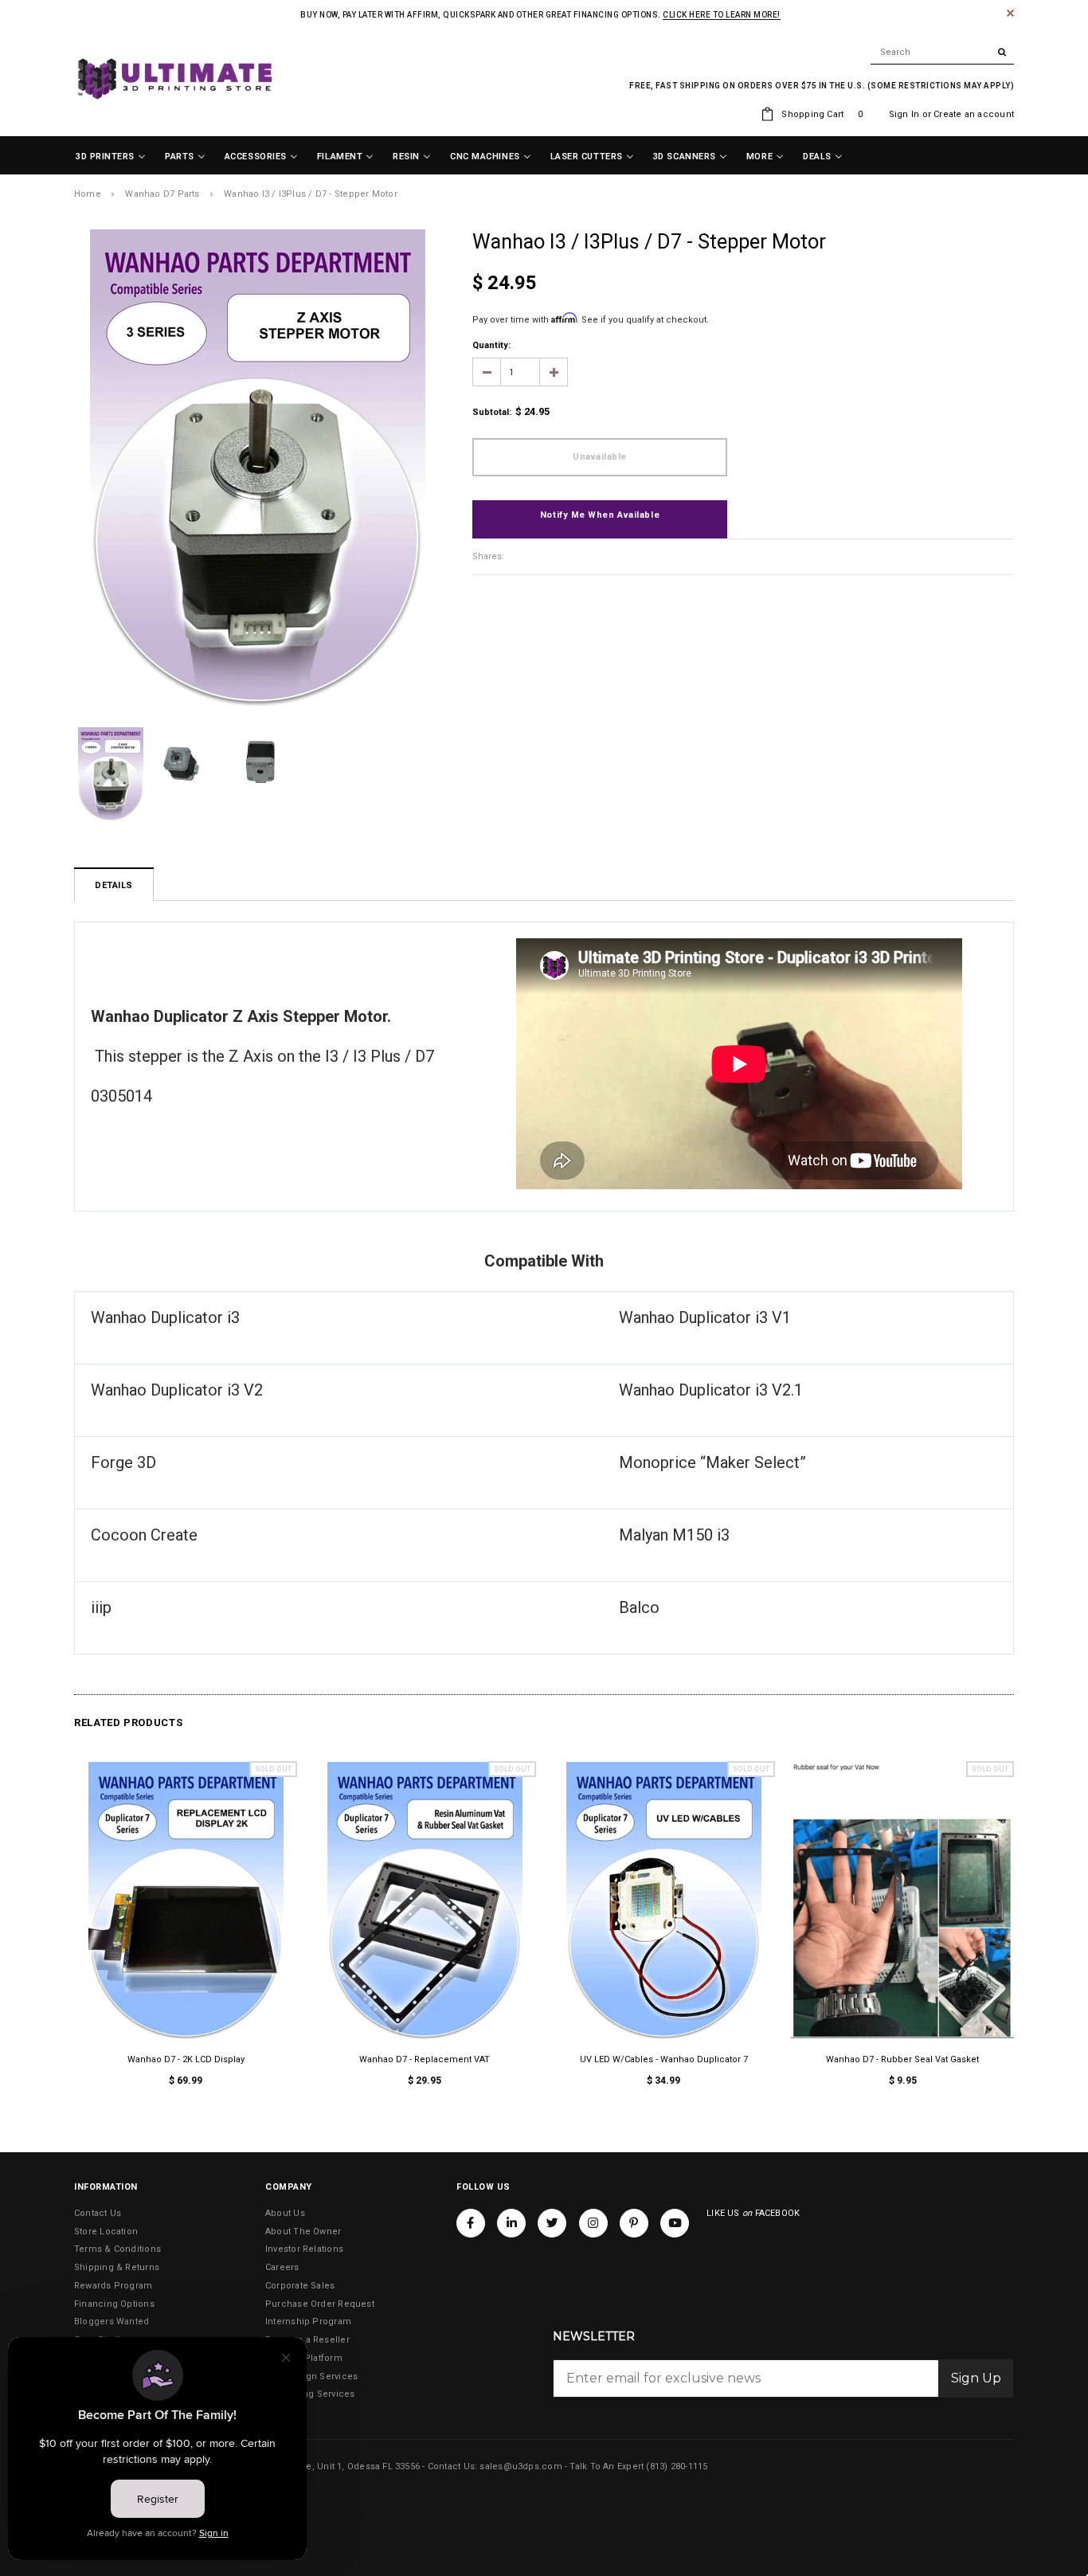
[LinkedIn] (511, 2223)
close (1010, 13)
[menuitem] (111, 157)
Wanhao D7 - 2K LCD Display (186, 2059)
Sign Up (976, 2378)
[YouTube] (675, 2223)
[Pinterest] (634, 2223)
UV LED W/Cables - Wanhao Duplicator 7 (664, 2059)
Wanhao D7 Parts (162, 194)
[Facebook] (471, 2223)
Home (88, 194)
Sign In (904, 114)
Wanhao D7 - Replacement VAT (425, 2059)
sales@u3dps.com (521, 2466)
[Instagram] (593, 2223)
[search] (942, 53)
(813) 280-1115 (677, 2466)
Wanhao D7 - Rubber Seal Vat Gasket (902, 2059)
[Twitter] (552, 2223)
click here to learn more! (722, 15)
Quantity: (491, 345)
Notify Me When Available (600, 515)
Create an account (974, 114)
